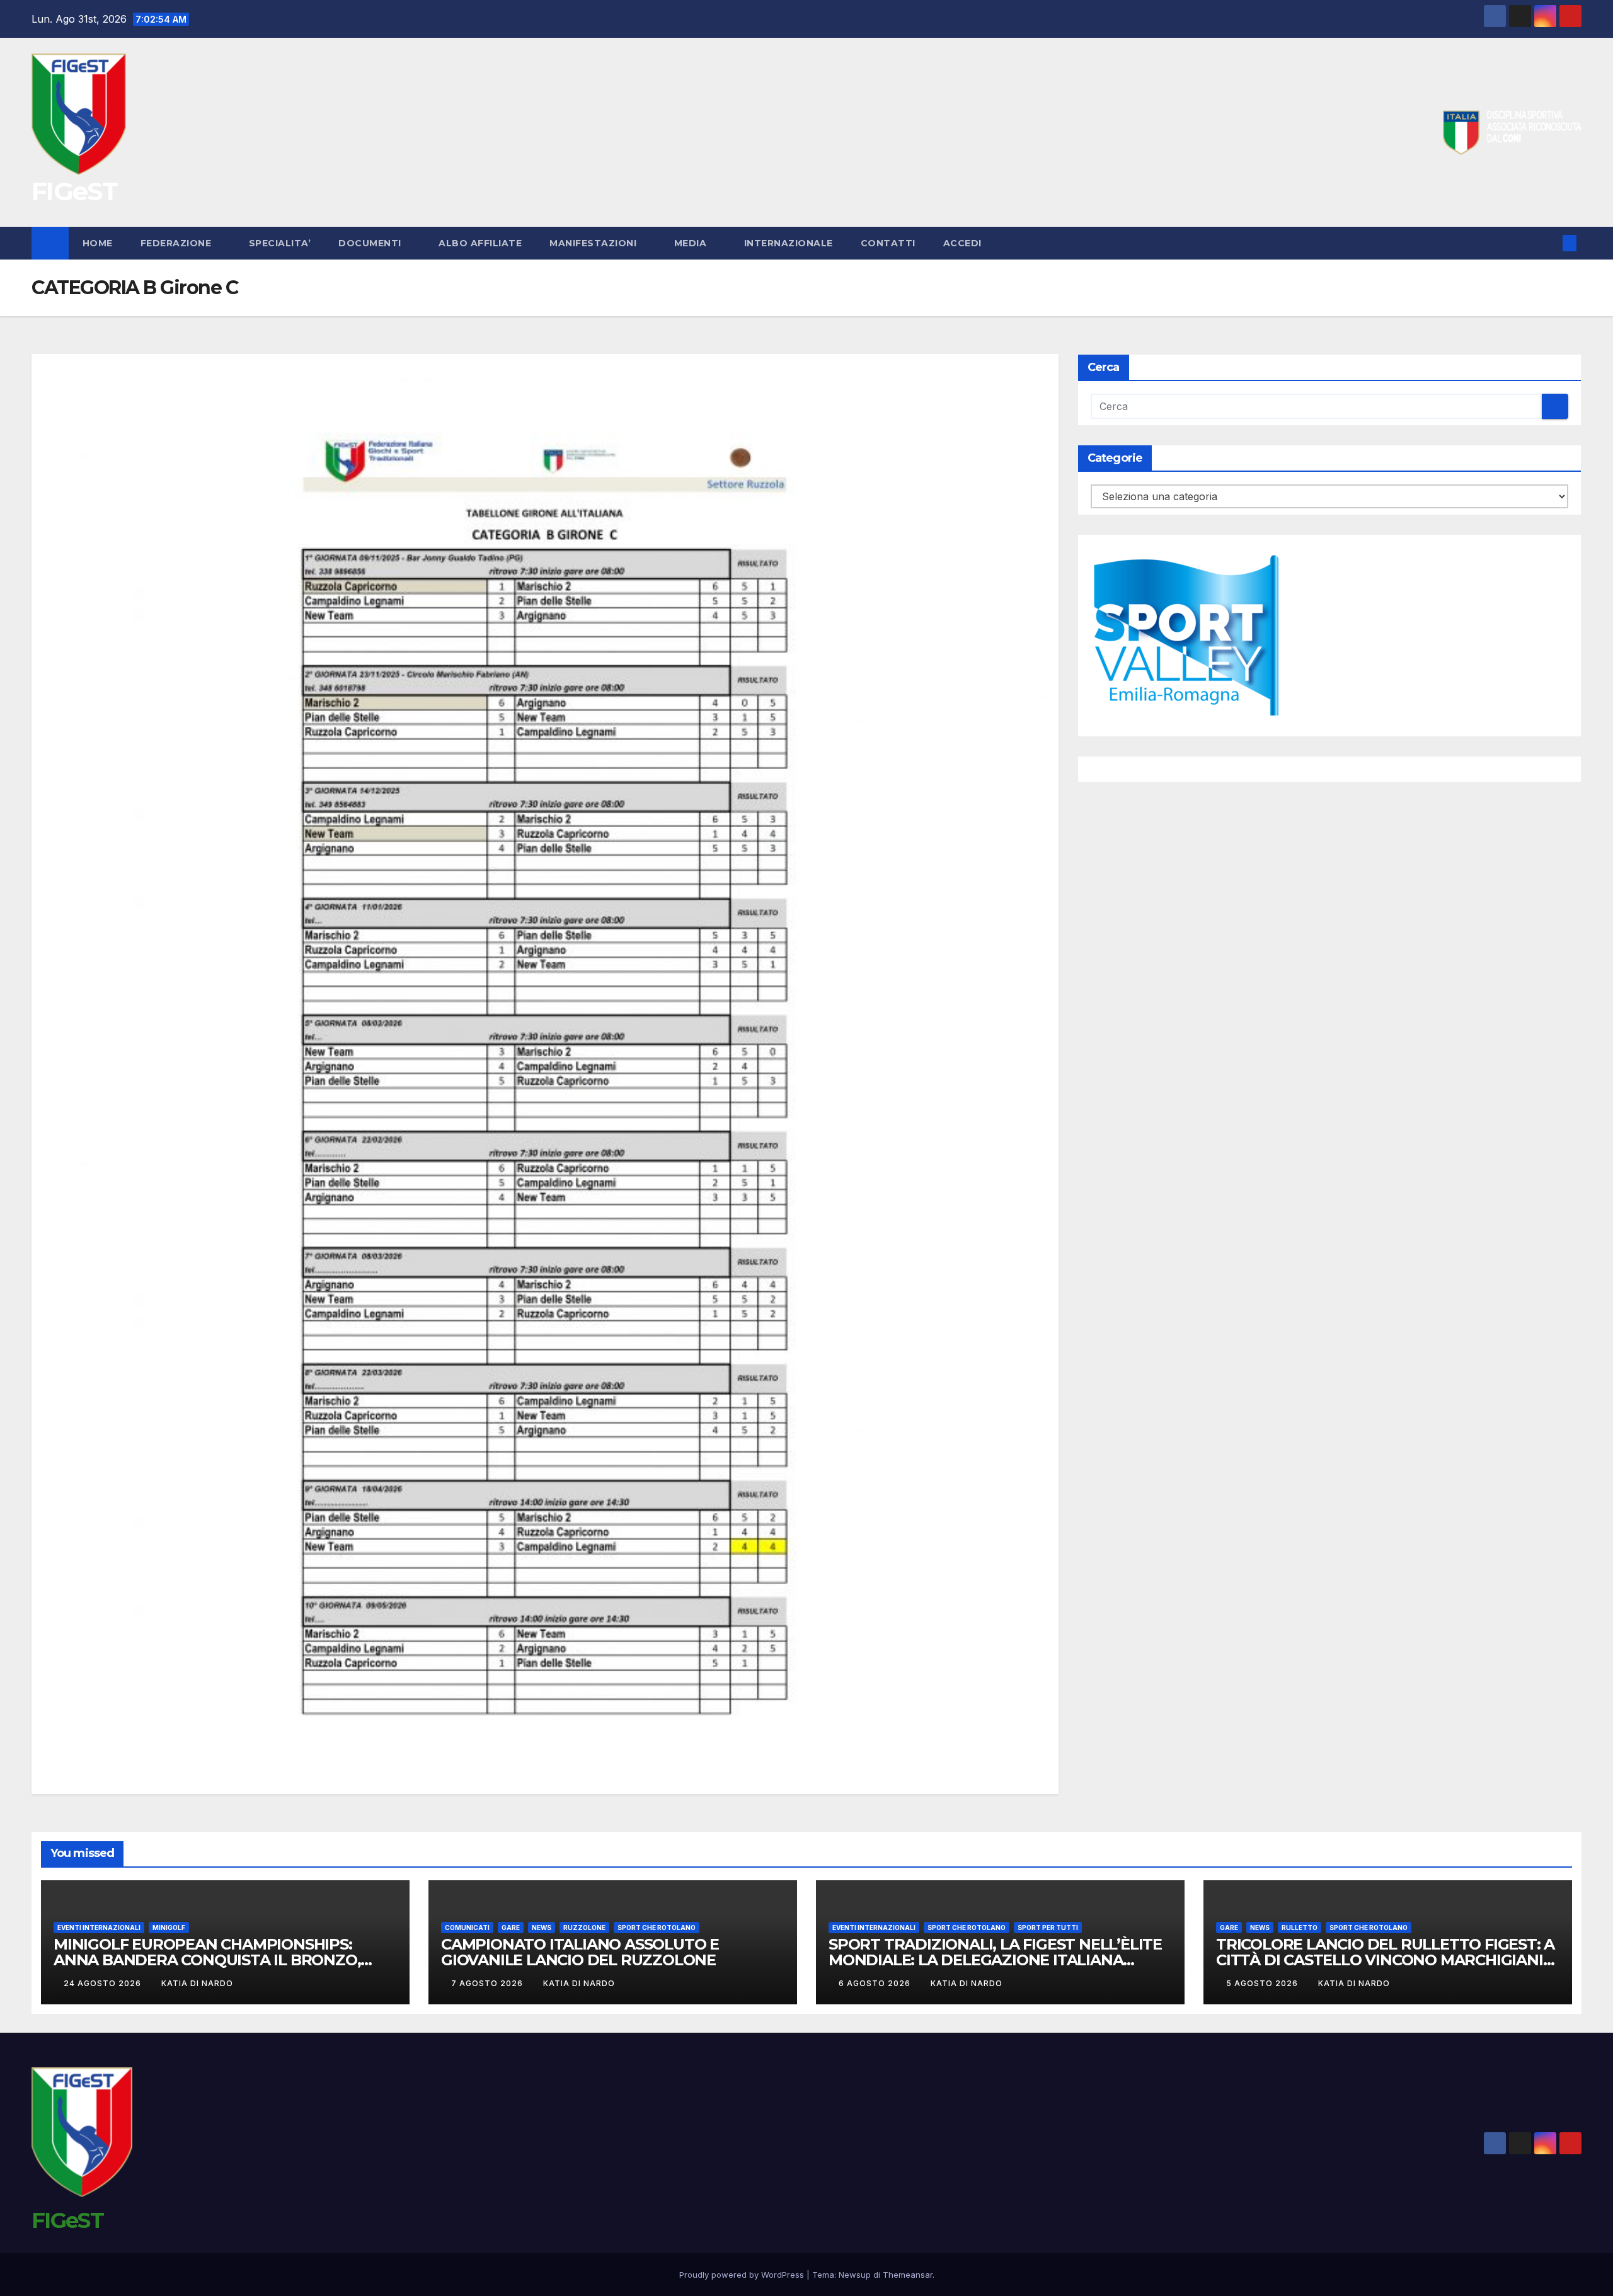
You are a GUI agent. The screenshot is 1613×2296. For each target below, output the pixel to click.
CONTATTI (888, 243)
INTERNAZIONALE (789, 243)
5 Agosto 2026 (1263, 1983)
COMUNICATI (467, 1928)
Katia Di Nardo (197, 1983)
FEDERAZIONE (177, 243)
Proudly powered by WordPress (743, 2275)
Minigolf (169, 1928)
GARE (511, 1928)
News (542, 1928)
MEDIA (692, 243)
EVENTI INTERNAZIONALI (99, 1928)
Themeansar (908, 2275)
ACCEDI (964, 243)
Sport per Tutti (1048, 1928)
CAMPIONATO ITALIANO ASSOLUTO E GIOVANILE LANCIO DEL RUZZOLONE (580, 1952)
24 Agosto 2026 (104, 1983)
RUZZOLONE (584, 1928)
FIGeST (74, 191)
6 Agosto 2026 (876, 1983)
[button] (1549, 243)
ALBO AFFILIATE (480, 243)
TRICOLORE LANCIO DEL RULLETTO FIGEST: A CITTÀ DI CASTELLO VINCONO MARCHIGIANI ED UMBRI (1385, 1960)
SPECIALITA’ (280, 243)
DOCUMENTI (371, 243)
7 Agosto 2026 (488, 1983)
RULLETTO (1300, 1928)
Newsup (855, 2275)
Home (98, 243)
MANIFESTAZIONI (594, 243)
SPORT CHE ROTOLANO (657, 1928)
